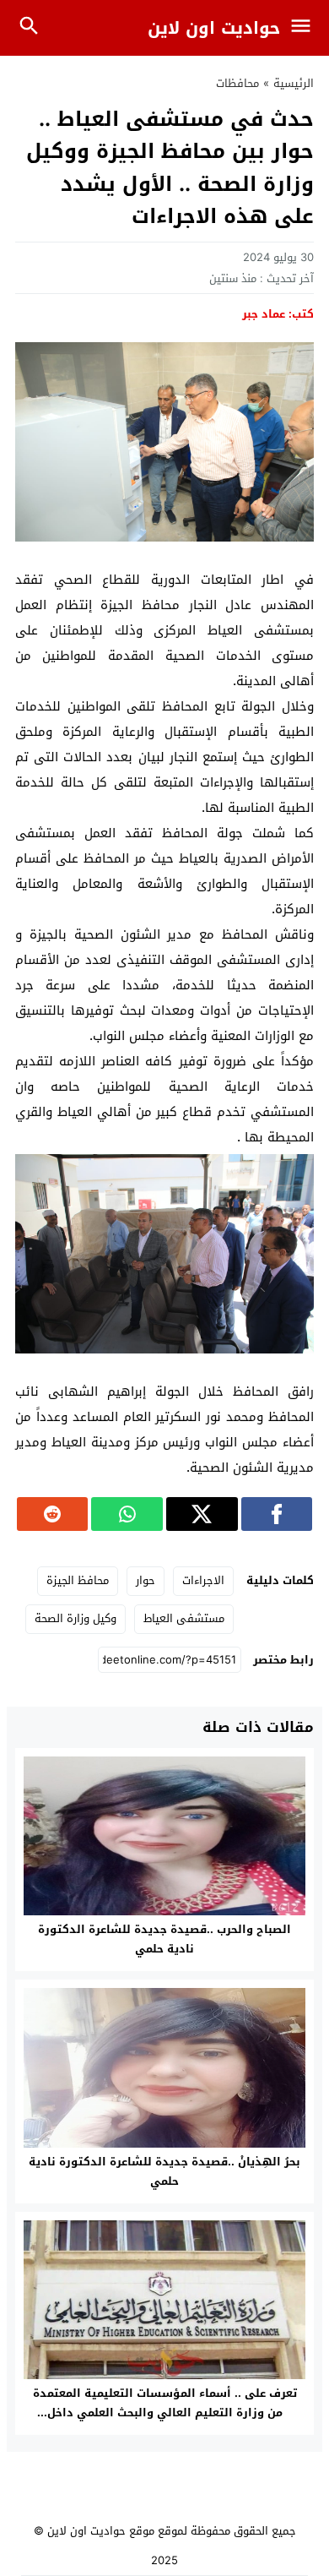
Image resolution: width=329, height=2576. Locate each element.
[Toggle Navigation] (305, 28)
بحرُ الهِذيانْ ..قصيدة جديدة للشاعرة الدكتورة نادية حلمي (164, 2171)
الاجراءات (203, 1580)
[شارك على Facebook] (277, 1514)
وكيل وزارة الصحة (76, 1618)
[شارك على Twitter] (202, 1514)
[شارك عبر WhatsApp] (127, 1514)
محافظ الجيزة (78, 1580)
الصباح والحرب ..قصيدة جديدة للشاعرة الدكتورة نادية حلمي (164, 1939)
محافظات (237, 83)
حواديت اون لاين (214, 28)
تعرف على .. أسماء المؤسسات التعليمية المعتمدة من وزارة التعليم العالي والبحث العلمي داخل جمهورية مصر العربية (165, 2413)
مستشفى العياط (184, 1618)
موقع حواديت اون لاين (101, 2531)
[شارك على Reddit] (53, 1514)
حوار (146, 1580)
